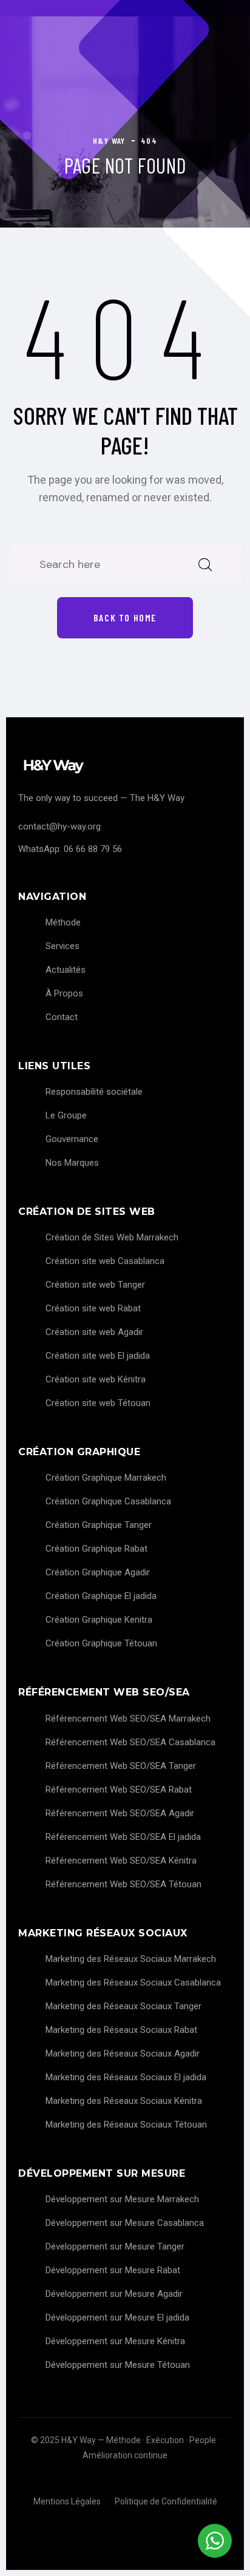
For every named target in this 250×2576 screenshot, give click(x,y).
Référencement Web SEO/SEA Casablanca (130, 1742)
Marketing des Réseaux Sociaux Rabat (121, 2030)
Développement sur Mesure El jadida (117, 2317)
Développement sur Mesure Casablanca (125, 2223)
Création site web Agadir (94, 1332)
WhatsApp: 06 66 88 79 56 (70, 849)
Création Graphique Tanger (99, 1525)
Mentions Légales (67, 2501)
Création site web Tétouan (98, 1403)
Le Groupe (66, 1115)
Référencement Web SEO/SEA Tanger (121, 1766)
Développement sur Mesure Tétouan (118, 2365)
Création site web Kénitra (96, 1379)
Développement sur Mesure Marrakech (122, 2199)
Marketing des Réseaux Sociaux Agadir (123, 2054)
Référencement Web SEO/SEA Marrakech (128, 1719)
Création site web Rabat (93, 1308)
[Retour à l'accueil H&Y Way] (125, 766)
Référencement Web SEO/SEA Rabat (119, 1790)
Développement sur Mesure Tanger (115, 2246)
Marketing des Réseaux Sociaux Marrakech (131, 1959)
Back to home (125, 617)
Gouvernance (72, 1139)
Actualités (66, 970)
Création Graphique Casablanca (108, 1501)
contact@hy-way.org (59, 827)
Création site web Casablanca (105, 1261)
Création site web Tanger (95, 1285)
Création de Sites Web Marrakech (112, 1237)
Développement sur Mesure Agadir (114, 2294)
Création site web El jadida (98, 1356)
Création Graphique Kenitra (99, 1620)
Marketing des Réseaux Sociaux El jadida (126, 2077)
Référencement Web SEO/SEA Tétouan (123, 1884)
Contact (62, 1017)
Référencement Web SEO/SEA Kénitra (121, 1861)
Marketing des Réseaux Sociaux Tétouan (126, 2125)
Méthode (63, 922)
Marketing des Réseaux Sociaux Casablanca (133, 1983)
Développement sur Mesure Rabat (113, 2270)
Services (62, 946)
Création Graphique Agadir (98, 1572)
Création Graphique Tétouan (101, 1643)
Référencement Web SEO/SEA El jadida (123, 1837)
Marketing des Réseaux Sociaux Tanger (123, 2006)
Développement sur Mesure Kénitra (115, 2341)
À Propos (64, 993)
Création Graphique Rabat (96, 1549)
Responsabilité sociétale (94, 1092)
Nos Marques (72, 1163)
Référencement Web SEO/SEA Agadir (120, 1813)
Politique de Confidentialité (166, 2501)
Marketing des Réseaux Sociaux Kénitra (124, 2101)
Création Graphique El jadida (101, 1596)
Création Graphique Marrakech (106, 1478)
